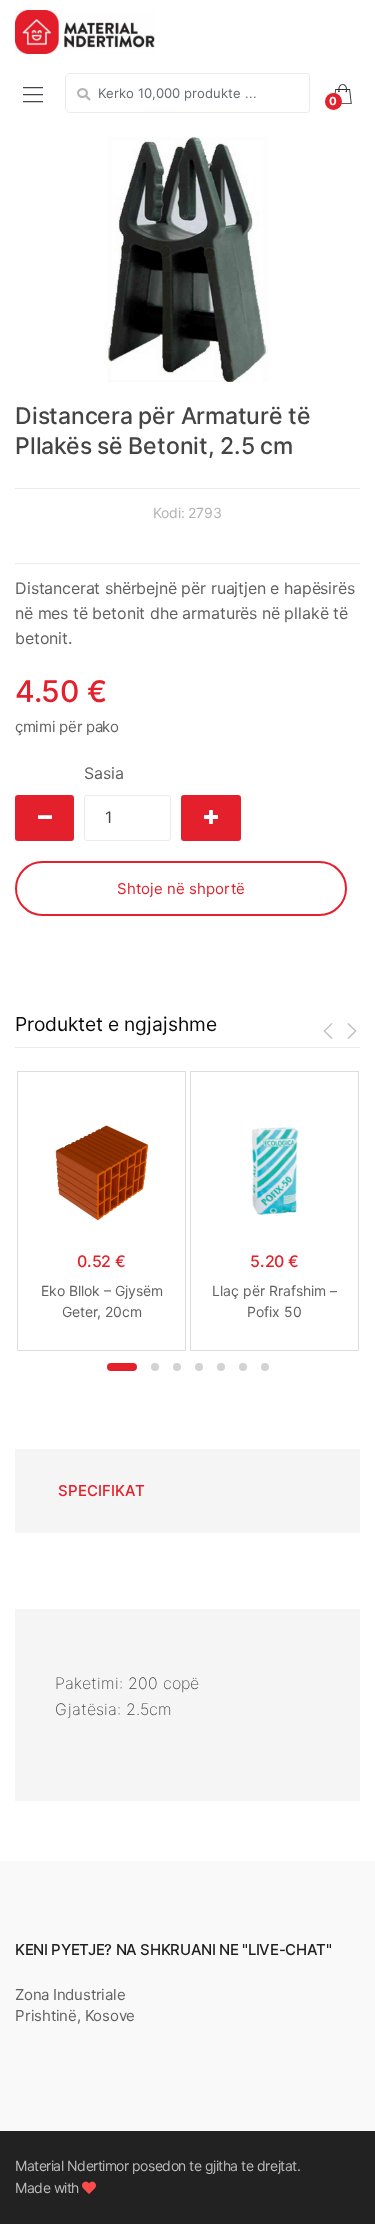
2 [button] (155, 1367)
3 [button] (177, 1367)
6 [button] (243, 1367)
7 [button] (265, 1367)
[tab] (101, 1491)
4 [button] (199, 1367)
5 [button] (221, 1367)
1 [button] (122, 1367)
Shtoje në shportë (181, 888)
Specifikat (101, 1490)
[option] (187, 259)
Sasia (103, 773)
